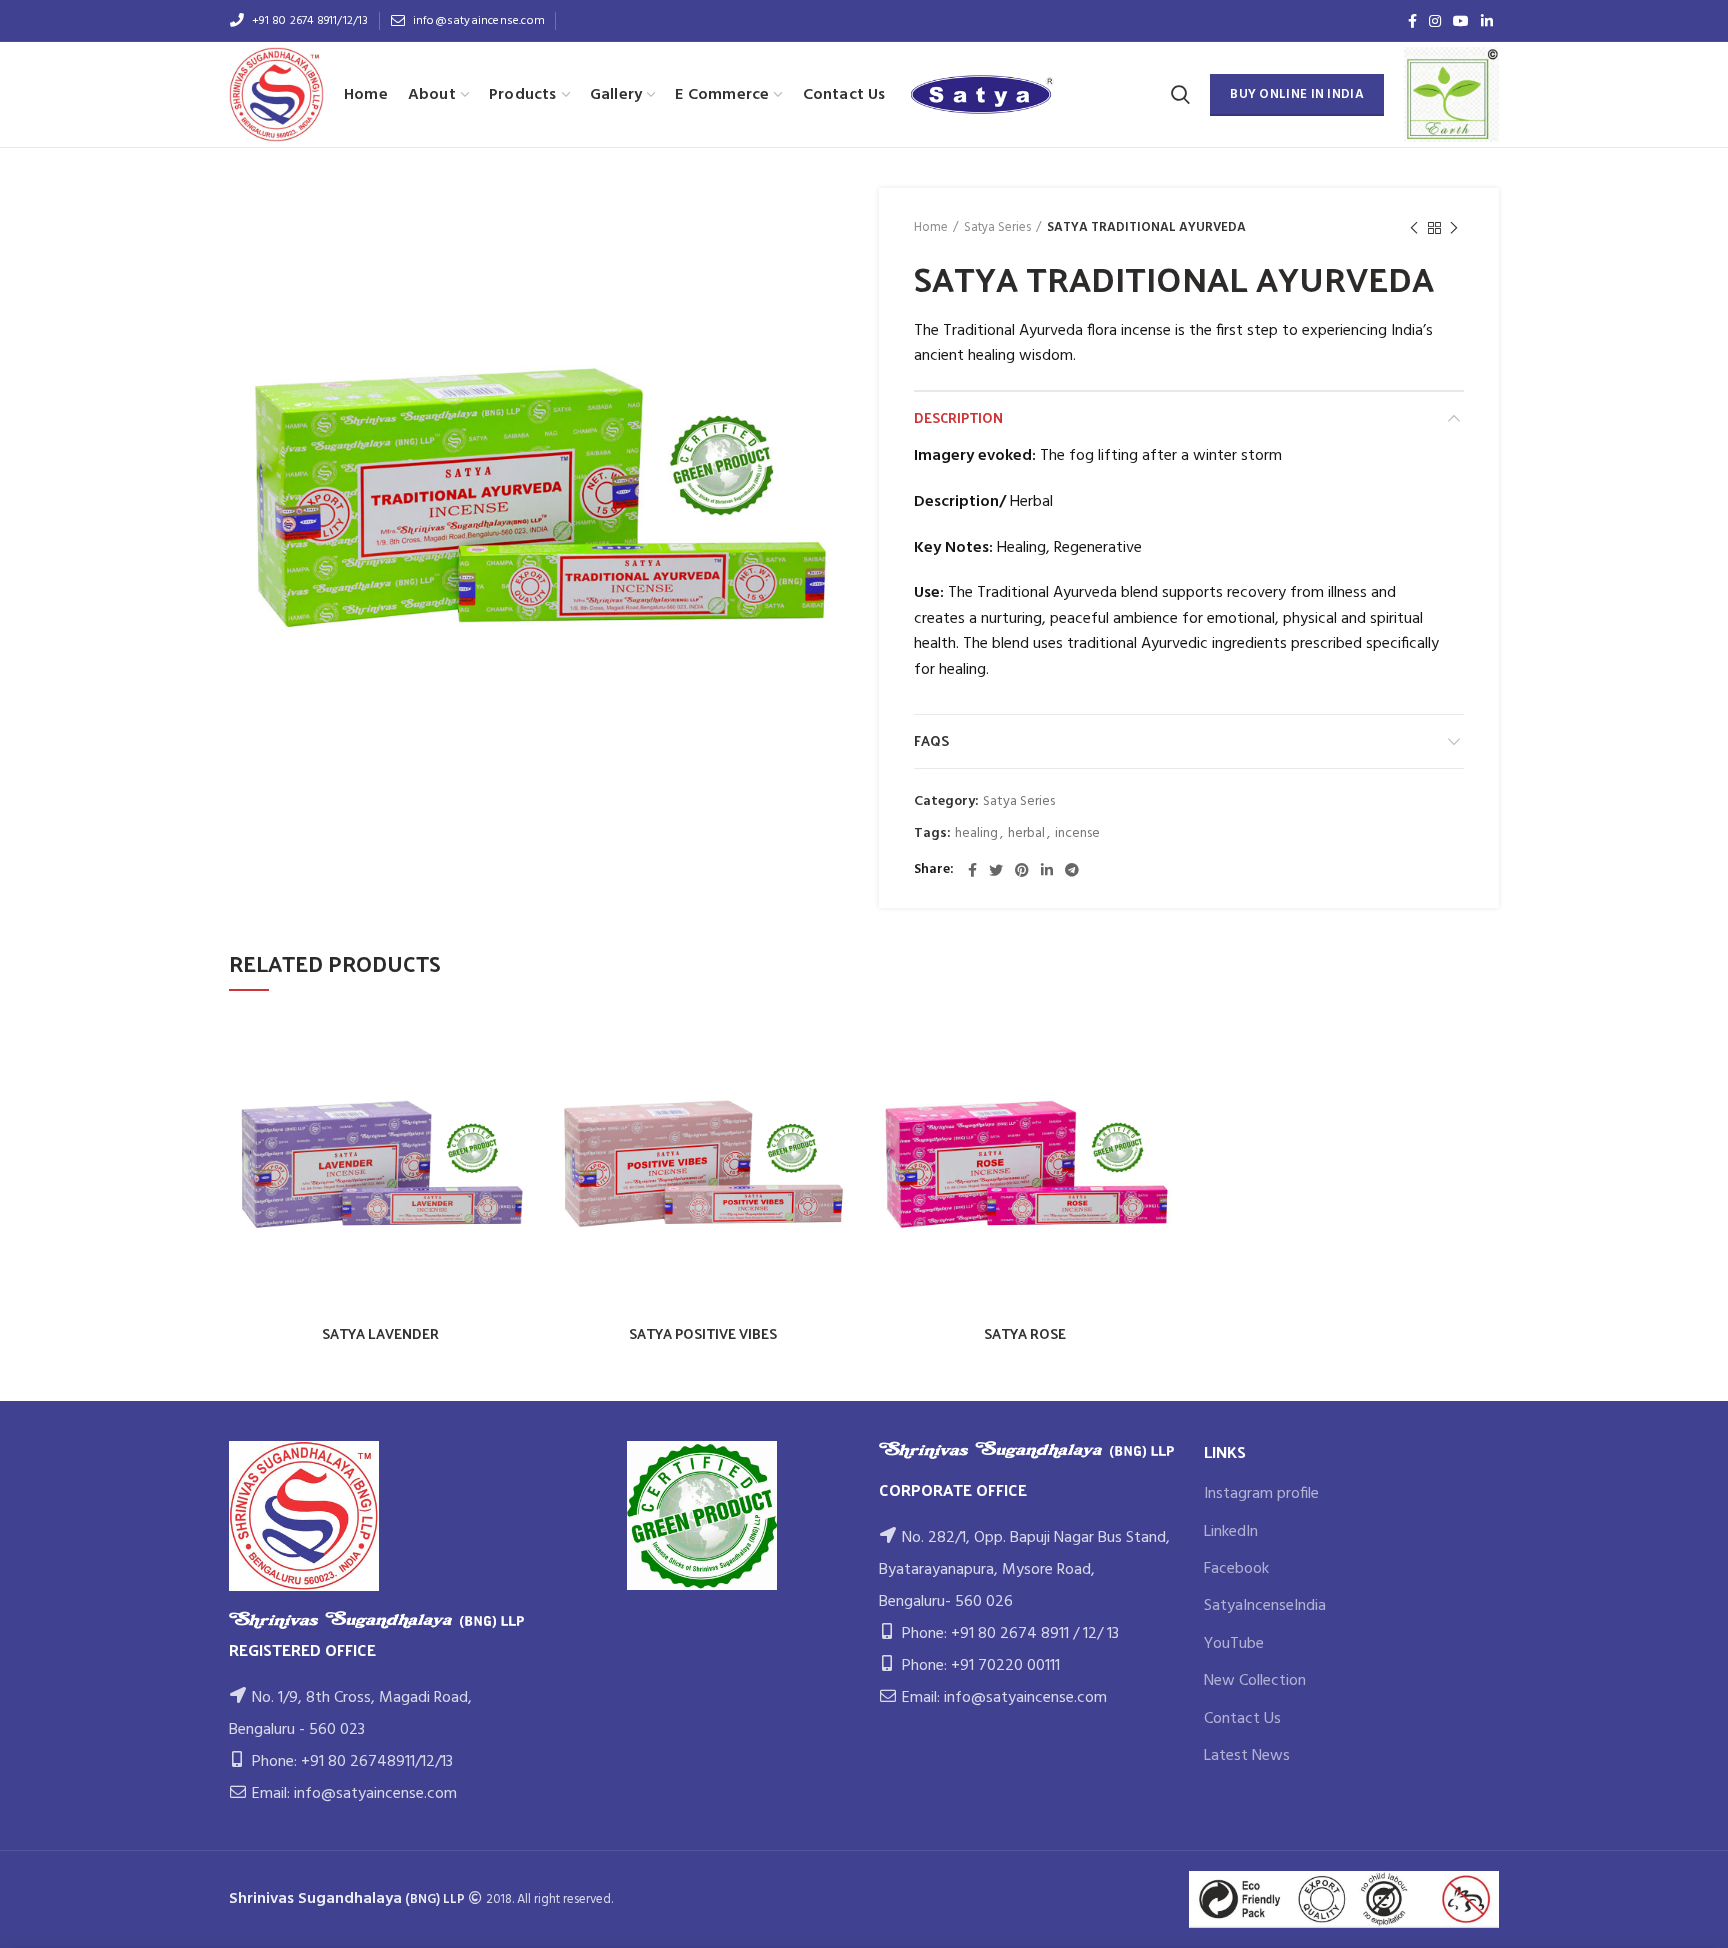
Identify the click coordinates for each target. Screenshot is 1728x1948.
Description (958, 417)
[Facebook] (1412, 21)
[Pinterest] (1022, 870)
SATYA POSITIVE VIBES (703, 1334)
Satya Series (997, 228)
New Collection (1255, 1681)
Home (931, 228)
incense (1077, 834)
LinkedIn (1231, 1532)
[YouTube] (1461, 21)
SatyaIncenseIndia (1265, 1606)
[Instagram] (1435, 21)
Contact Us (1242, 1719)
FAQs (931, 740)
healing (976, 834)
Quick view (517, 1044)
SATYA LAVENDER (380, 1334)
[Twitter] (996, 870)
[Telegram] (1072, 870)
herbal (1026, 834)
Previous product (1414, 228)
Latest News (1247, 1756)
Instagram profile (1261, 1494)
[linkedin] (1487, 21)
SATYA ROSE (1025, 1334)
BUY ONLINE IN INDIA (1297, 94)
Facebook (1236, 1569)
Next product (1454, 228)
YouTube (1234, 1644)
